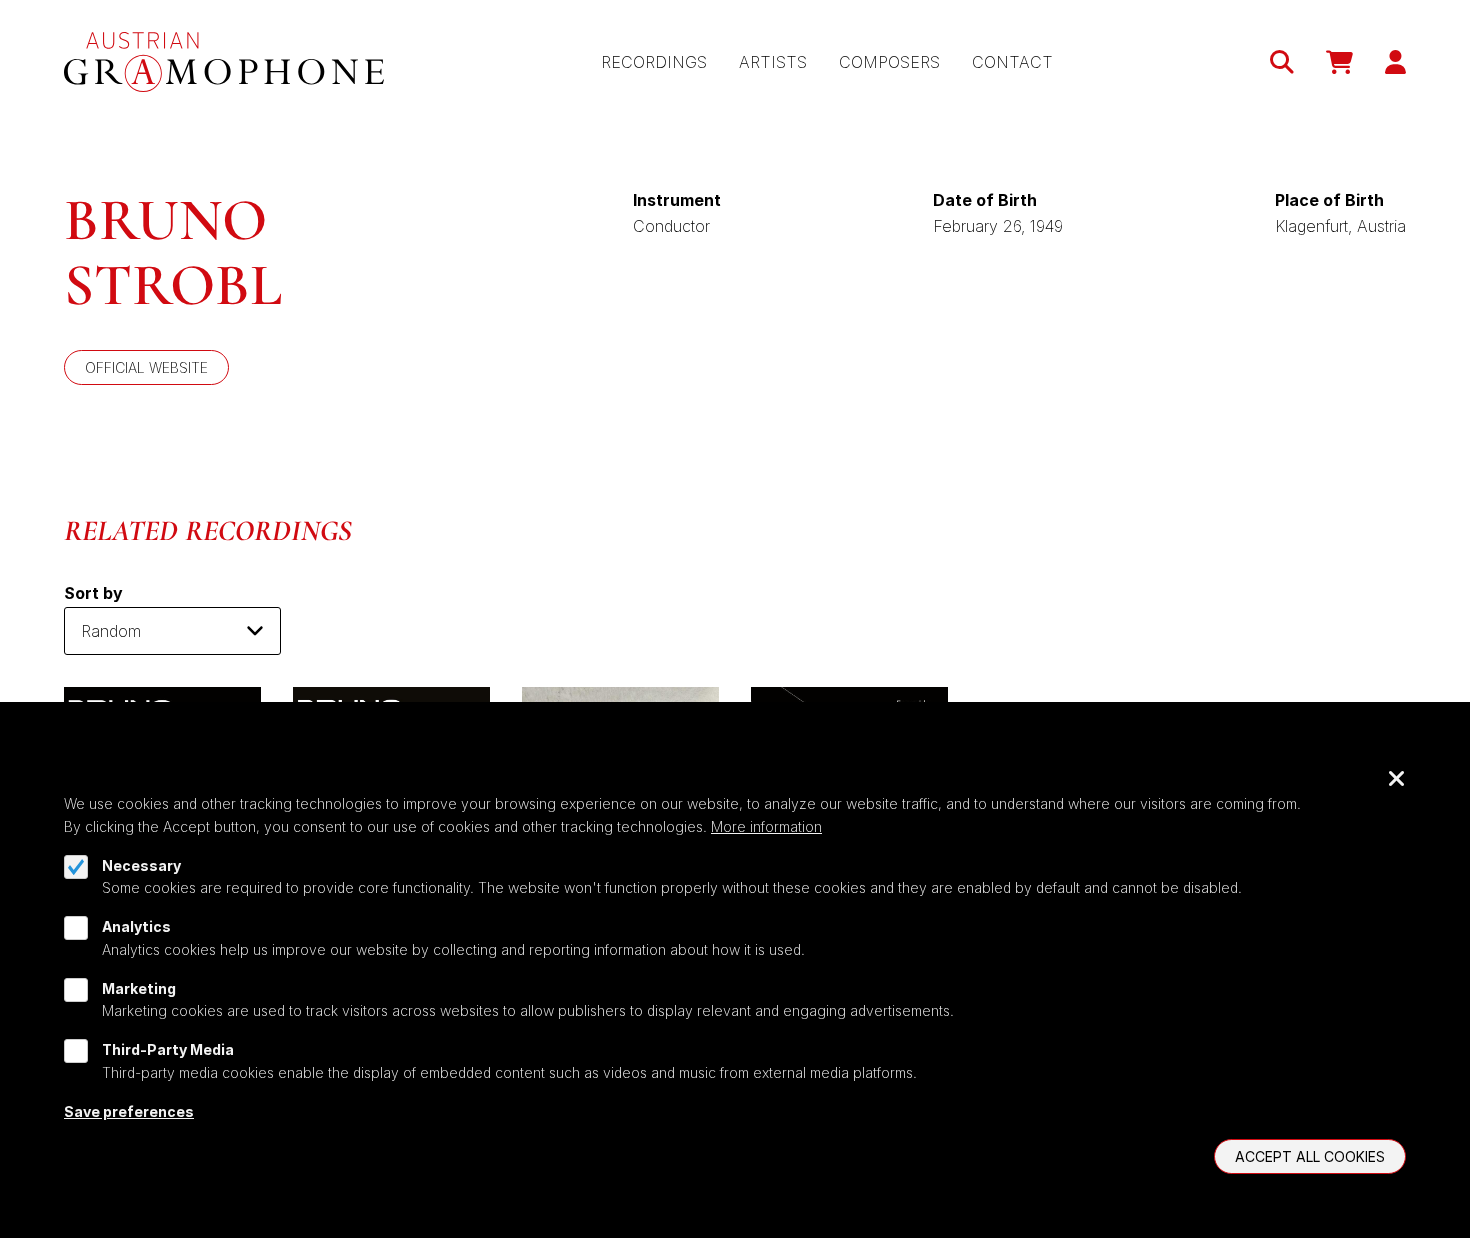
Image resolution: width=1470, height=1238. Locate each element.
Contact (1012, 62)
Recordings (654, 62)
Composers (889, 62)
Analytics (136, 926)
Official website (146, 367)
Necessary (141, 865)
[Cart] (1339, 62)
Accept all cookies (1310, 1156)
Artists (773, 62)
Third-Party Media (168, 1049)
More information (766, 826)
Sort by (93, 593)
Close (1397, 780)
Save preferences (129, 1110)
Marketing (139, 988)
